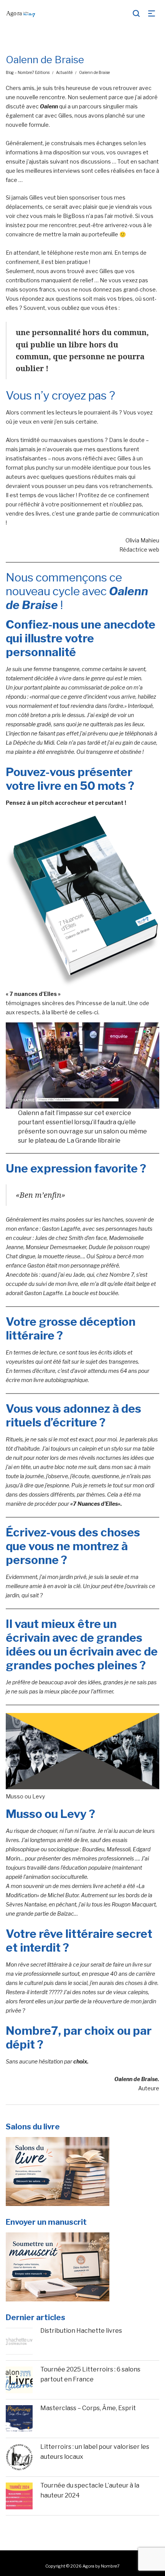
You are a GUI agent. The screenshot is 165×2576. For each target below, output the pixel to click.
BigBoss (74, 216)
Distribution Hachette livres (81, 2331)
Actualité (64, 72)
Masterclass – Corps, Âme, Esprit (88, 2408)
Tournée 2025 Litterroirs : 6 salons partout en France (90, 2374)
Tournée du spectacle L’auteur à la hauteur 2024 (90, 2490)
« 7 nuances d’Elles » (33, 994)
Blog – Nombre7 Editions (28, 72)
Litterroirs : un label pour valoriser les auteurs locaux (95, 2452)
